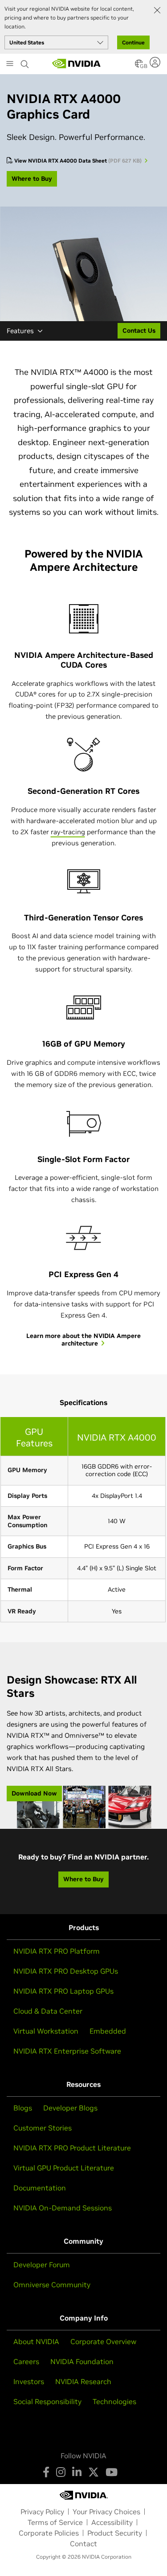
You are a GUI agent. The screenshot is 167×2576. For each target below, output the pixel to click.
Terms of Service (55, 2522)
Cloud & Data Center (48, 2011)
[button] (139, 66)
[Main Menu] (10, 64)
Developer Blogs (70, 2108)
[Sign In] (156, 62)
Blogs (23, 2108)
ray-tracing (68, 832)
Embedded (108, 2031)
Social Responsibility (47, 2401)
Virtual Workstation (46, 2031)
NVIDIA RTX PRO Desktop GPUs (66, 1971)
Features (20, 331)
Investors (29, 2381)
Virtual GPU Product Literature (64, 2168)
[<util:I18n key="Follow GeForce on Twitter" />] (94, 2472)
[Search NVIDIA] (25, 62)
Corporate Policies (49, 2533)
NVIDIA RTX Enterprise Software (67, 2051)
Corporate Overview (103, 2341)
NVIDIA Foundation (82, 2361)
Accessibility (112, 2522)
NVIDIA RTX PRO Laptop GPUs (63, 1991)
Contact (83, 2544)
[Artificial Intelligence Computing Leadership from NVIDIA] (77, 64)
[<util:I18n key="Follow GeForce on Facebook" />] (46, 2472)
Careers (26, 2361)
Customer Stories (43, 2128)
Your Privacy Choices (106, 2512)
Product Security (115, 2533)
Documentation (40, 2188)
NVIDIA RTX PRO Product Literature (72, 2148)
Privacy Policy (42, 2512)
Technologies (114, 2401)
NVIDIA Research (83, 2381)
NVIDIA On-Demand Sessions (63, 2208)
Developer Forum (42, 2265)
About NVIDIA (36, 2341)
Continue (133, 42)
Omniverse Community (52, 2285)
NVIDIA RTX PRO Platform (57, 1951)
